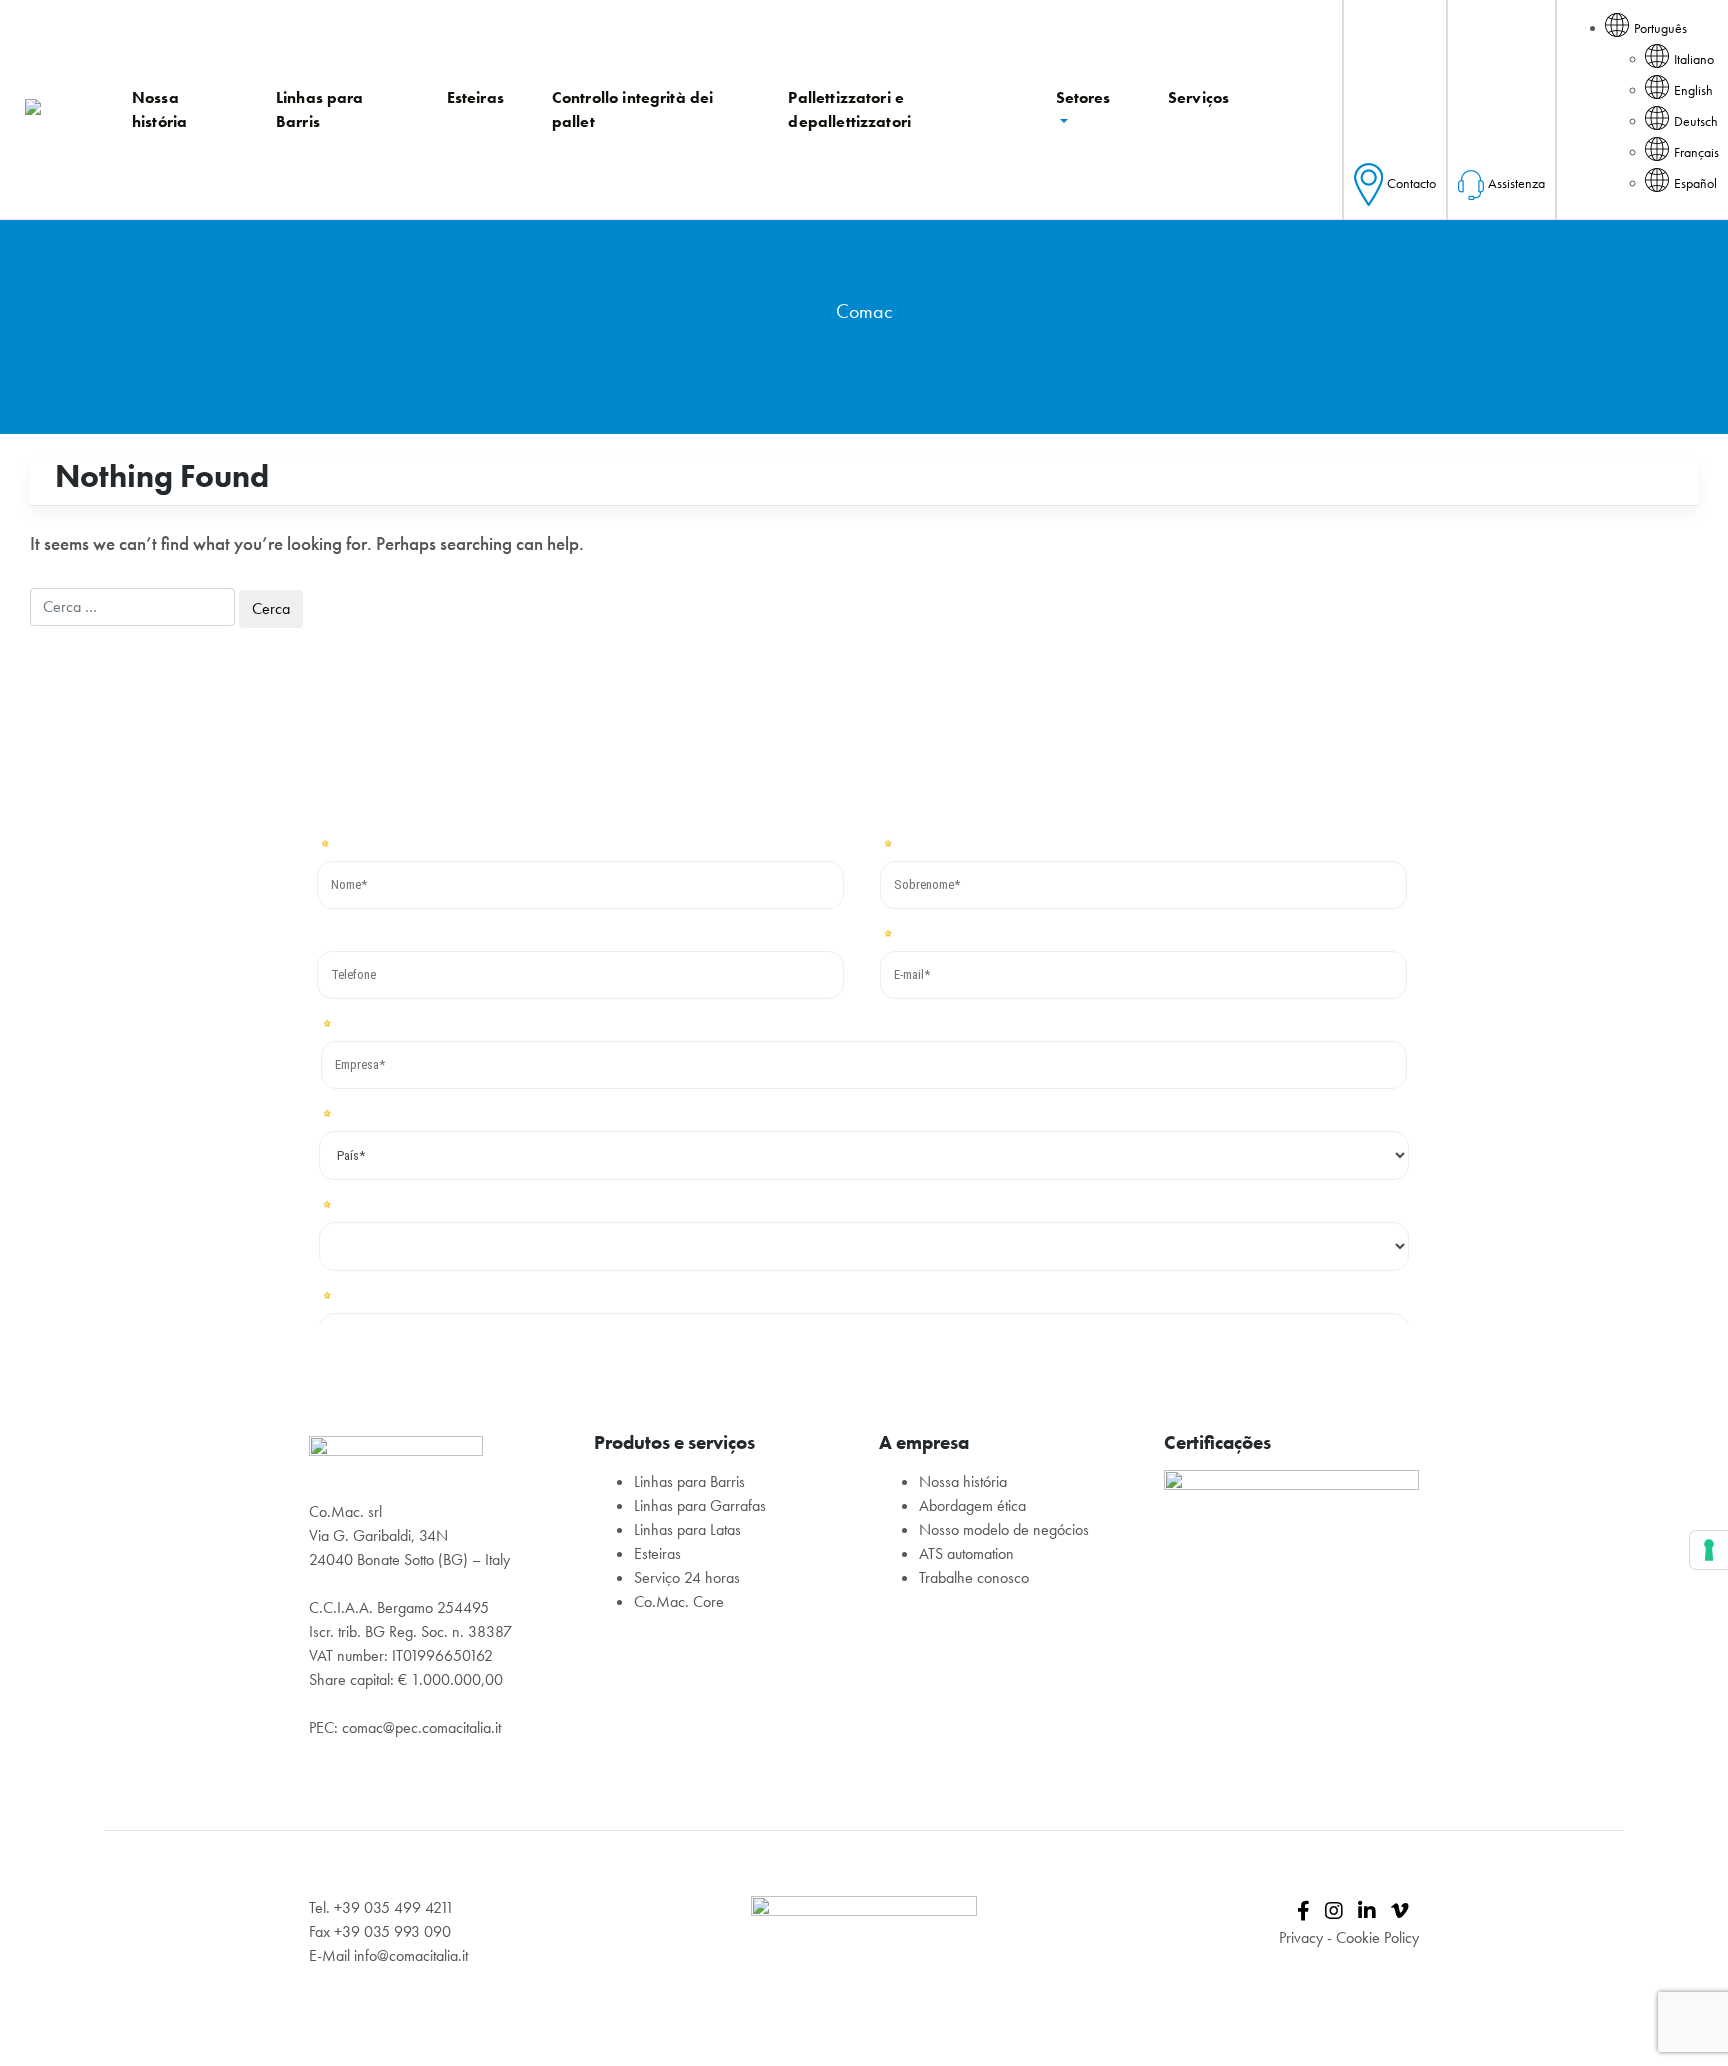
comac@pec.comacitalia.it (421, 1727)
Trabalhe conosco (974, 1577)
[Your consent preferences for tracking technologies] (1709, 1550)
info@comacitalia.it (411, 1955)
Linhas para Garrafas (700, 1505)
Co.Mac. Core (679, 1601)
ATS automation (966, 1553)
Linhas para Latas (687, 1529)
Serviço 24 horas (687, 1577)
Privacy (1301, 1937)
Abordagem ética (972, 1505)
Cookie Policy (1377, 1937)
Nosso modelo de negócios (1004, 1529)
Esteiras (657, 1553)
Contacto (1411, 183)
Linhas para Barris (689, 1481)
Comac (864, 311)
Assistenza (1516, 183)
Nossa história (963, 1481)
